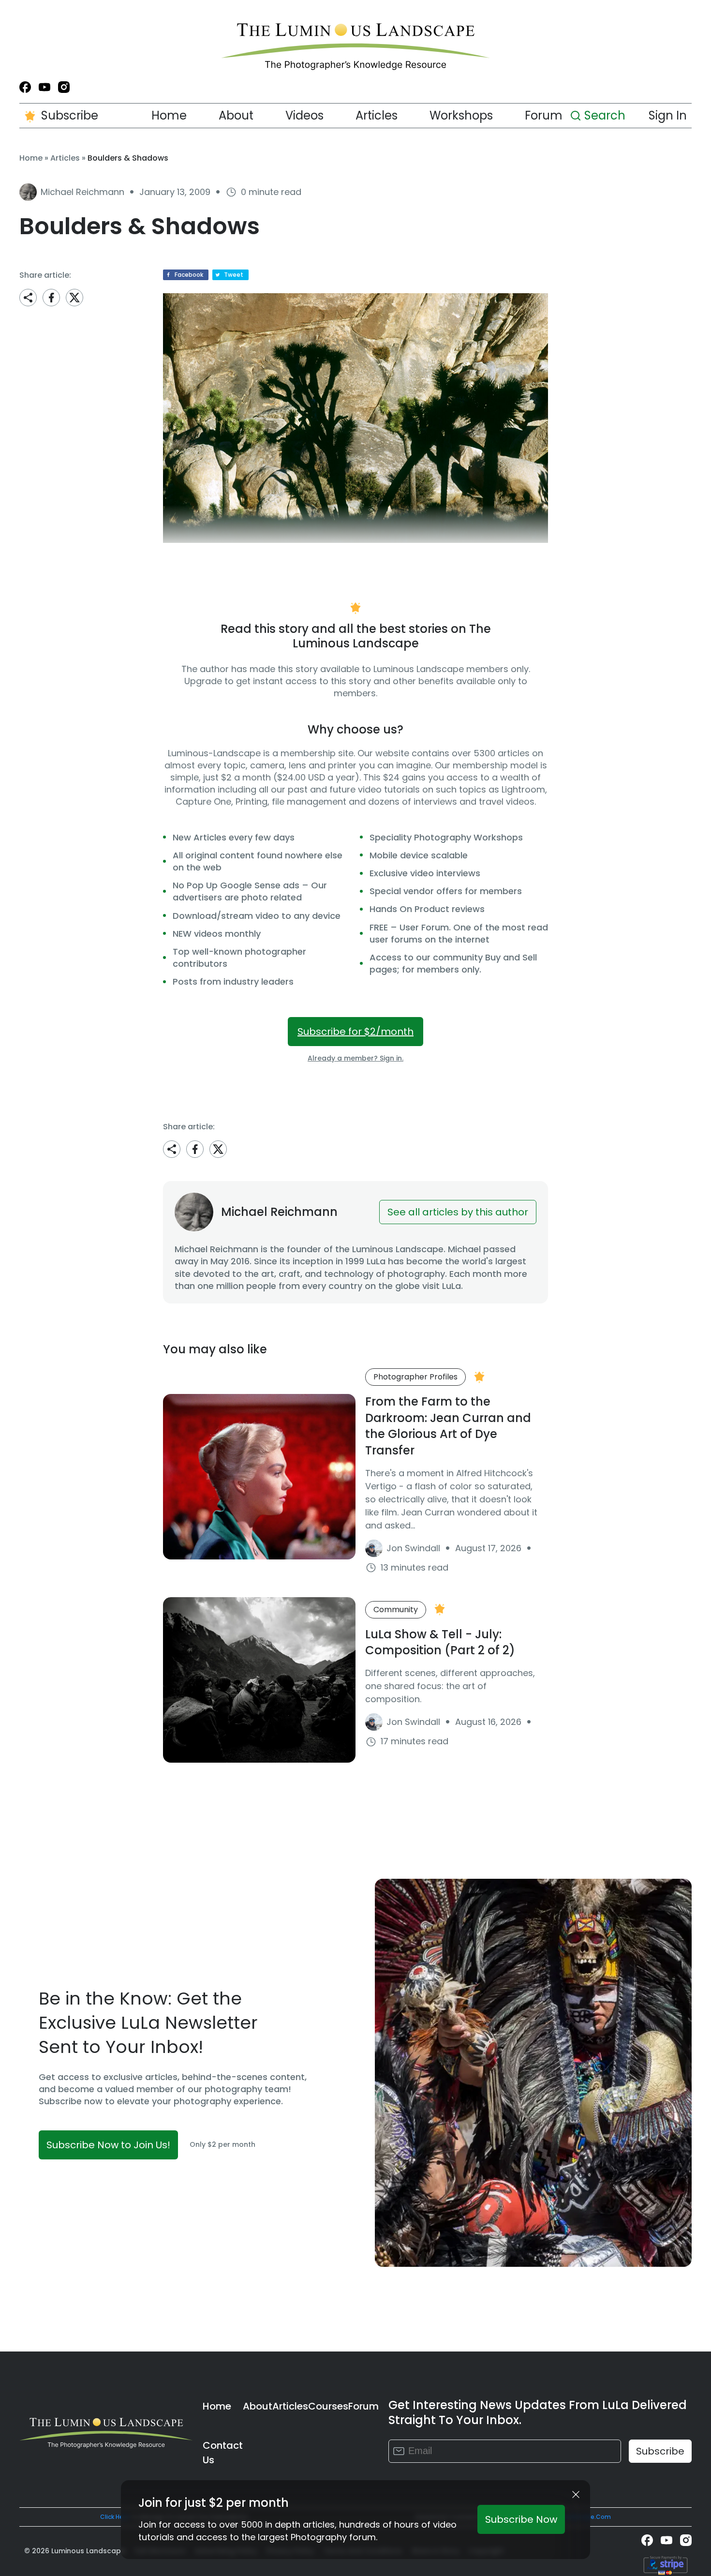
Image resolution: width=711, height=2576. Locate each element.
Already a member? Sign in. (355, 1058)
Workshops (461, 115)
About (236, 115)
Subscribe (70, 115)
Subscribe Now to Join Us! (108, 2145)
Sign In (668, 115)
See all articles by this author (458, 1212)
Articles (377, 115)
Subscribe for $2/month (355, 1032)
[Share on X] (74, 298)
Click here (115, 2517)
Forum (544, 115)
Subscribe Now (521, 2519)
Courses (328, 2406)
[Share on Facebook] (51, 298)
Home (169, 115)
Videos (304, 115)
